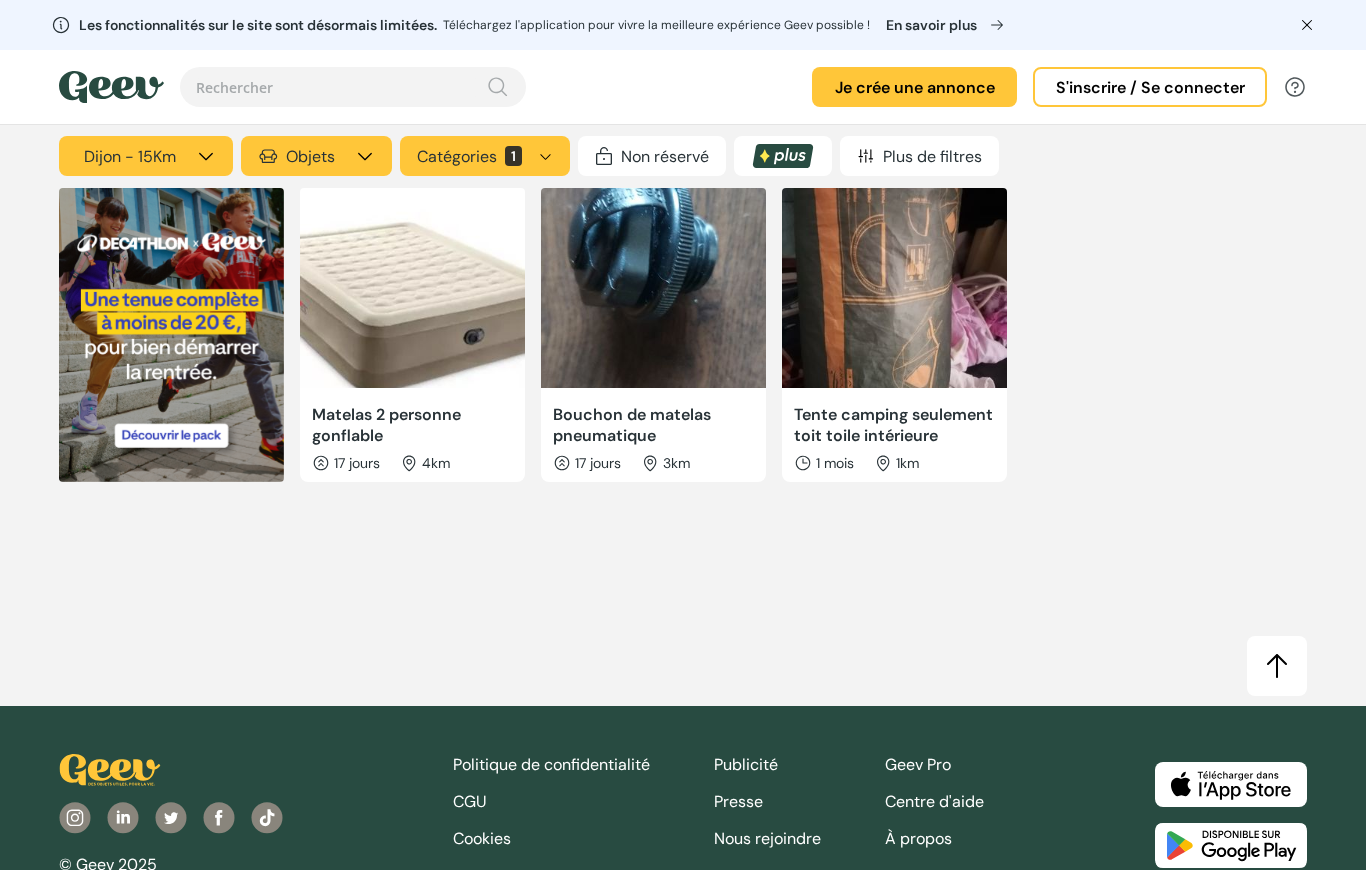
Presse (738, 801)
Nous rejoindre (767, 838)
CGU (470, 801)
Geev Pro (918, 764)
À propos (918, 838)
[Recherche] (498, 87)
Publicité (746, 764)
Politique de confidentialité (551, 764)
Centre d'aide (934, 801)
